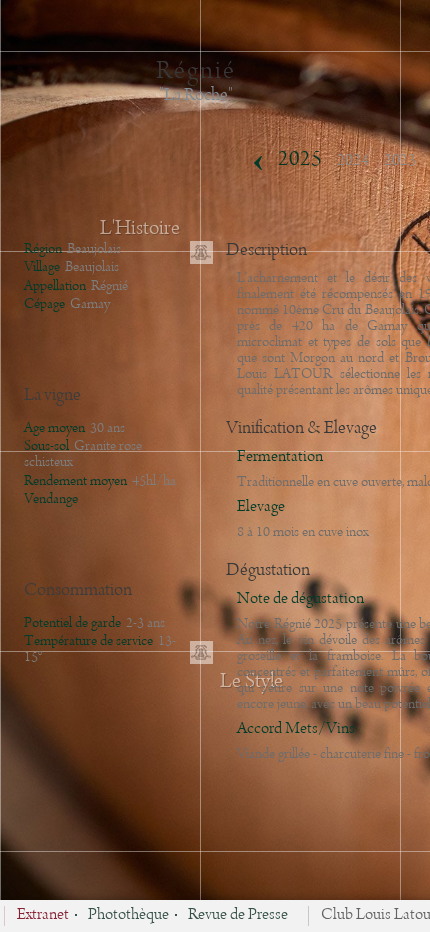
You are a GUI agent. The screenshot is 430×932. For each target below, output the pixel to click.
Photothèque (128, 916)
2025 (300, 159)
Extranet (43, 916)
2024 (353, 161)
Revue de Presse (238, 916)
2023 (400, 161)
